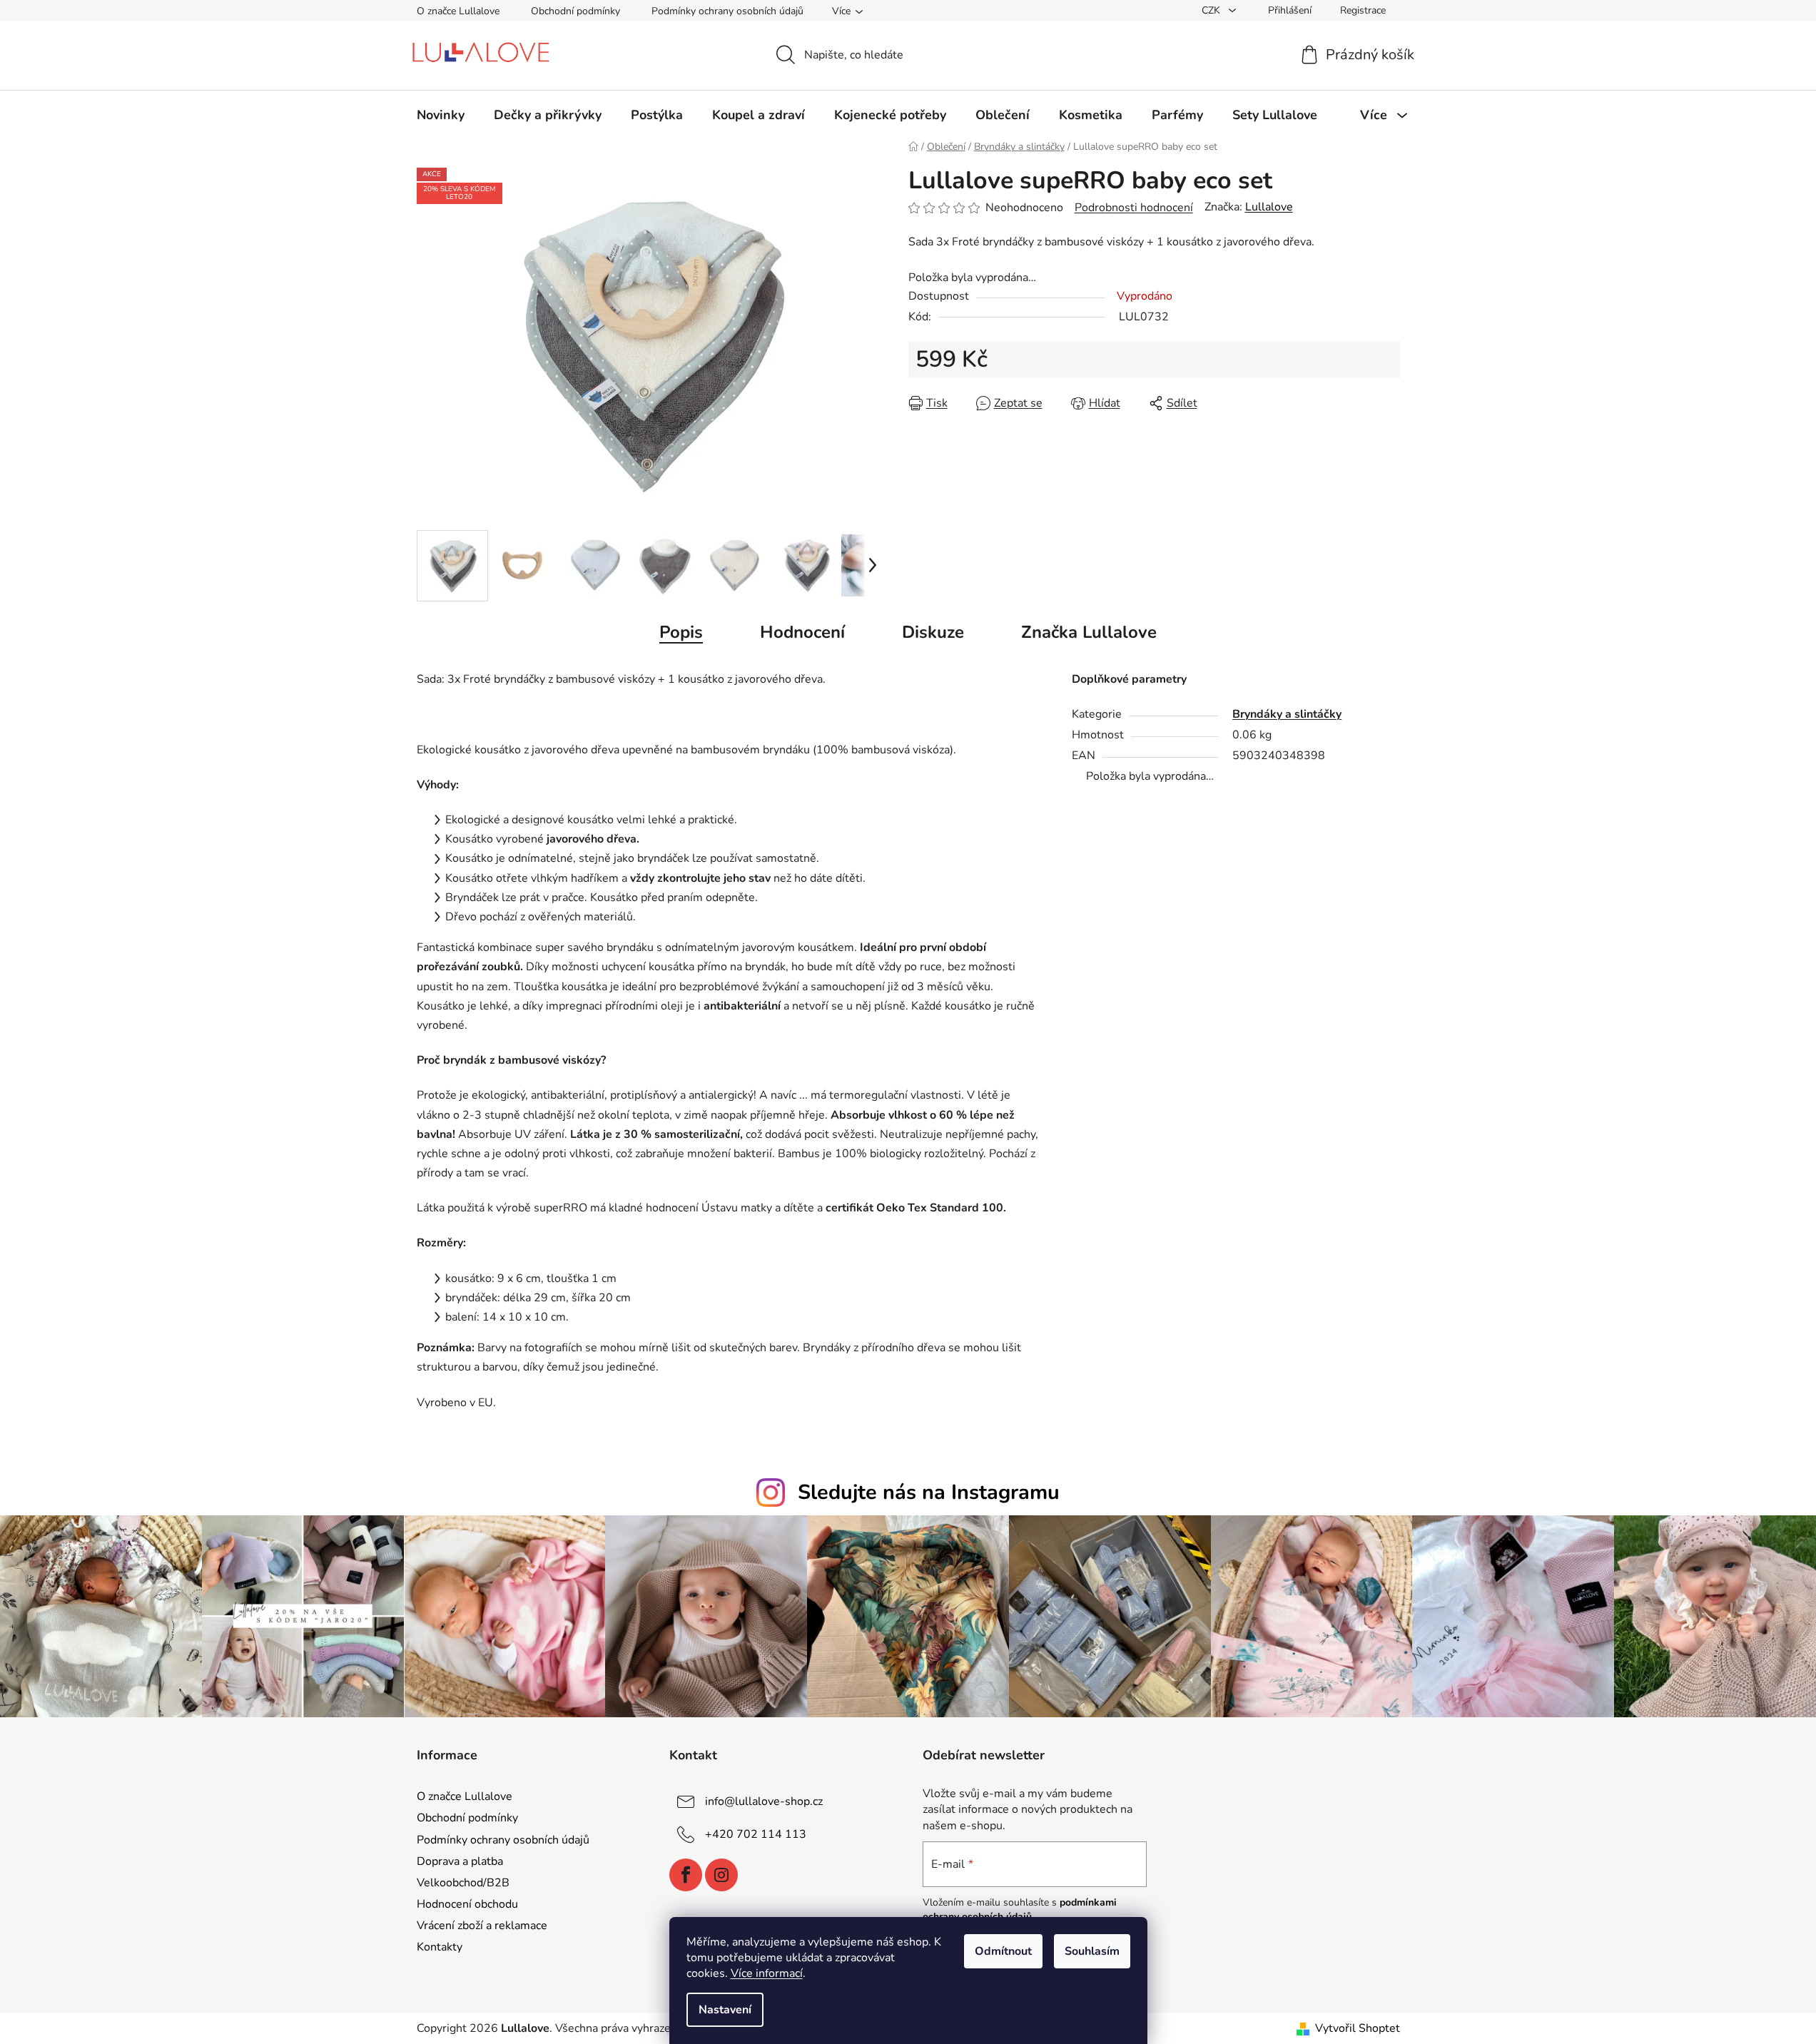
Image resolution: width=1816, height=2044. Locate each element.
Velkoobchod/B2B (463, 1883)
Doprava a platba (460, 1861)
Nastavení (725, 2010)
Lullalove (1269, 207)
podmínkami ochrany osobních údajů (1020, 1910)
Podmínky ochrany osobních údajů (727, 11)
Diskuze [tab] (933, 632)
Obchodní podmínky (575, 11)
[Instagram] (721, 1875)
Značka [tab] (1089, 632)
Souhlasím (1092, 1951)
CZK (1212, 10)
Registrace (1363, 10)
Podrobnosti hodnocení (1134, 208)
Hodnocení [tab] (802, 632)
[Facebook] (686, 1875)
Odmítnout (1003, 1951)
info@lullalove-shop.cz (764, 1801)
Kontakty (440, 1947)
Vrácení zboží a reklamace (482, 1926)
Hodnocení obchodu (467, 1904)
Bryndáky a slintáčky (1287, 714)
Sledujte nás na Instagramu (929, 1492)
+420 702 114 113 (756, 1834)
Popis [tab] (681, 632)
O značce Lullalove (458, 11)
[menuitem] (441, 115)
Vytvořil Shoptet (1358, 2028)
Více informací (767, 1973)
